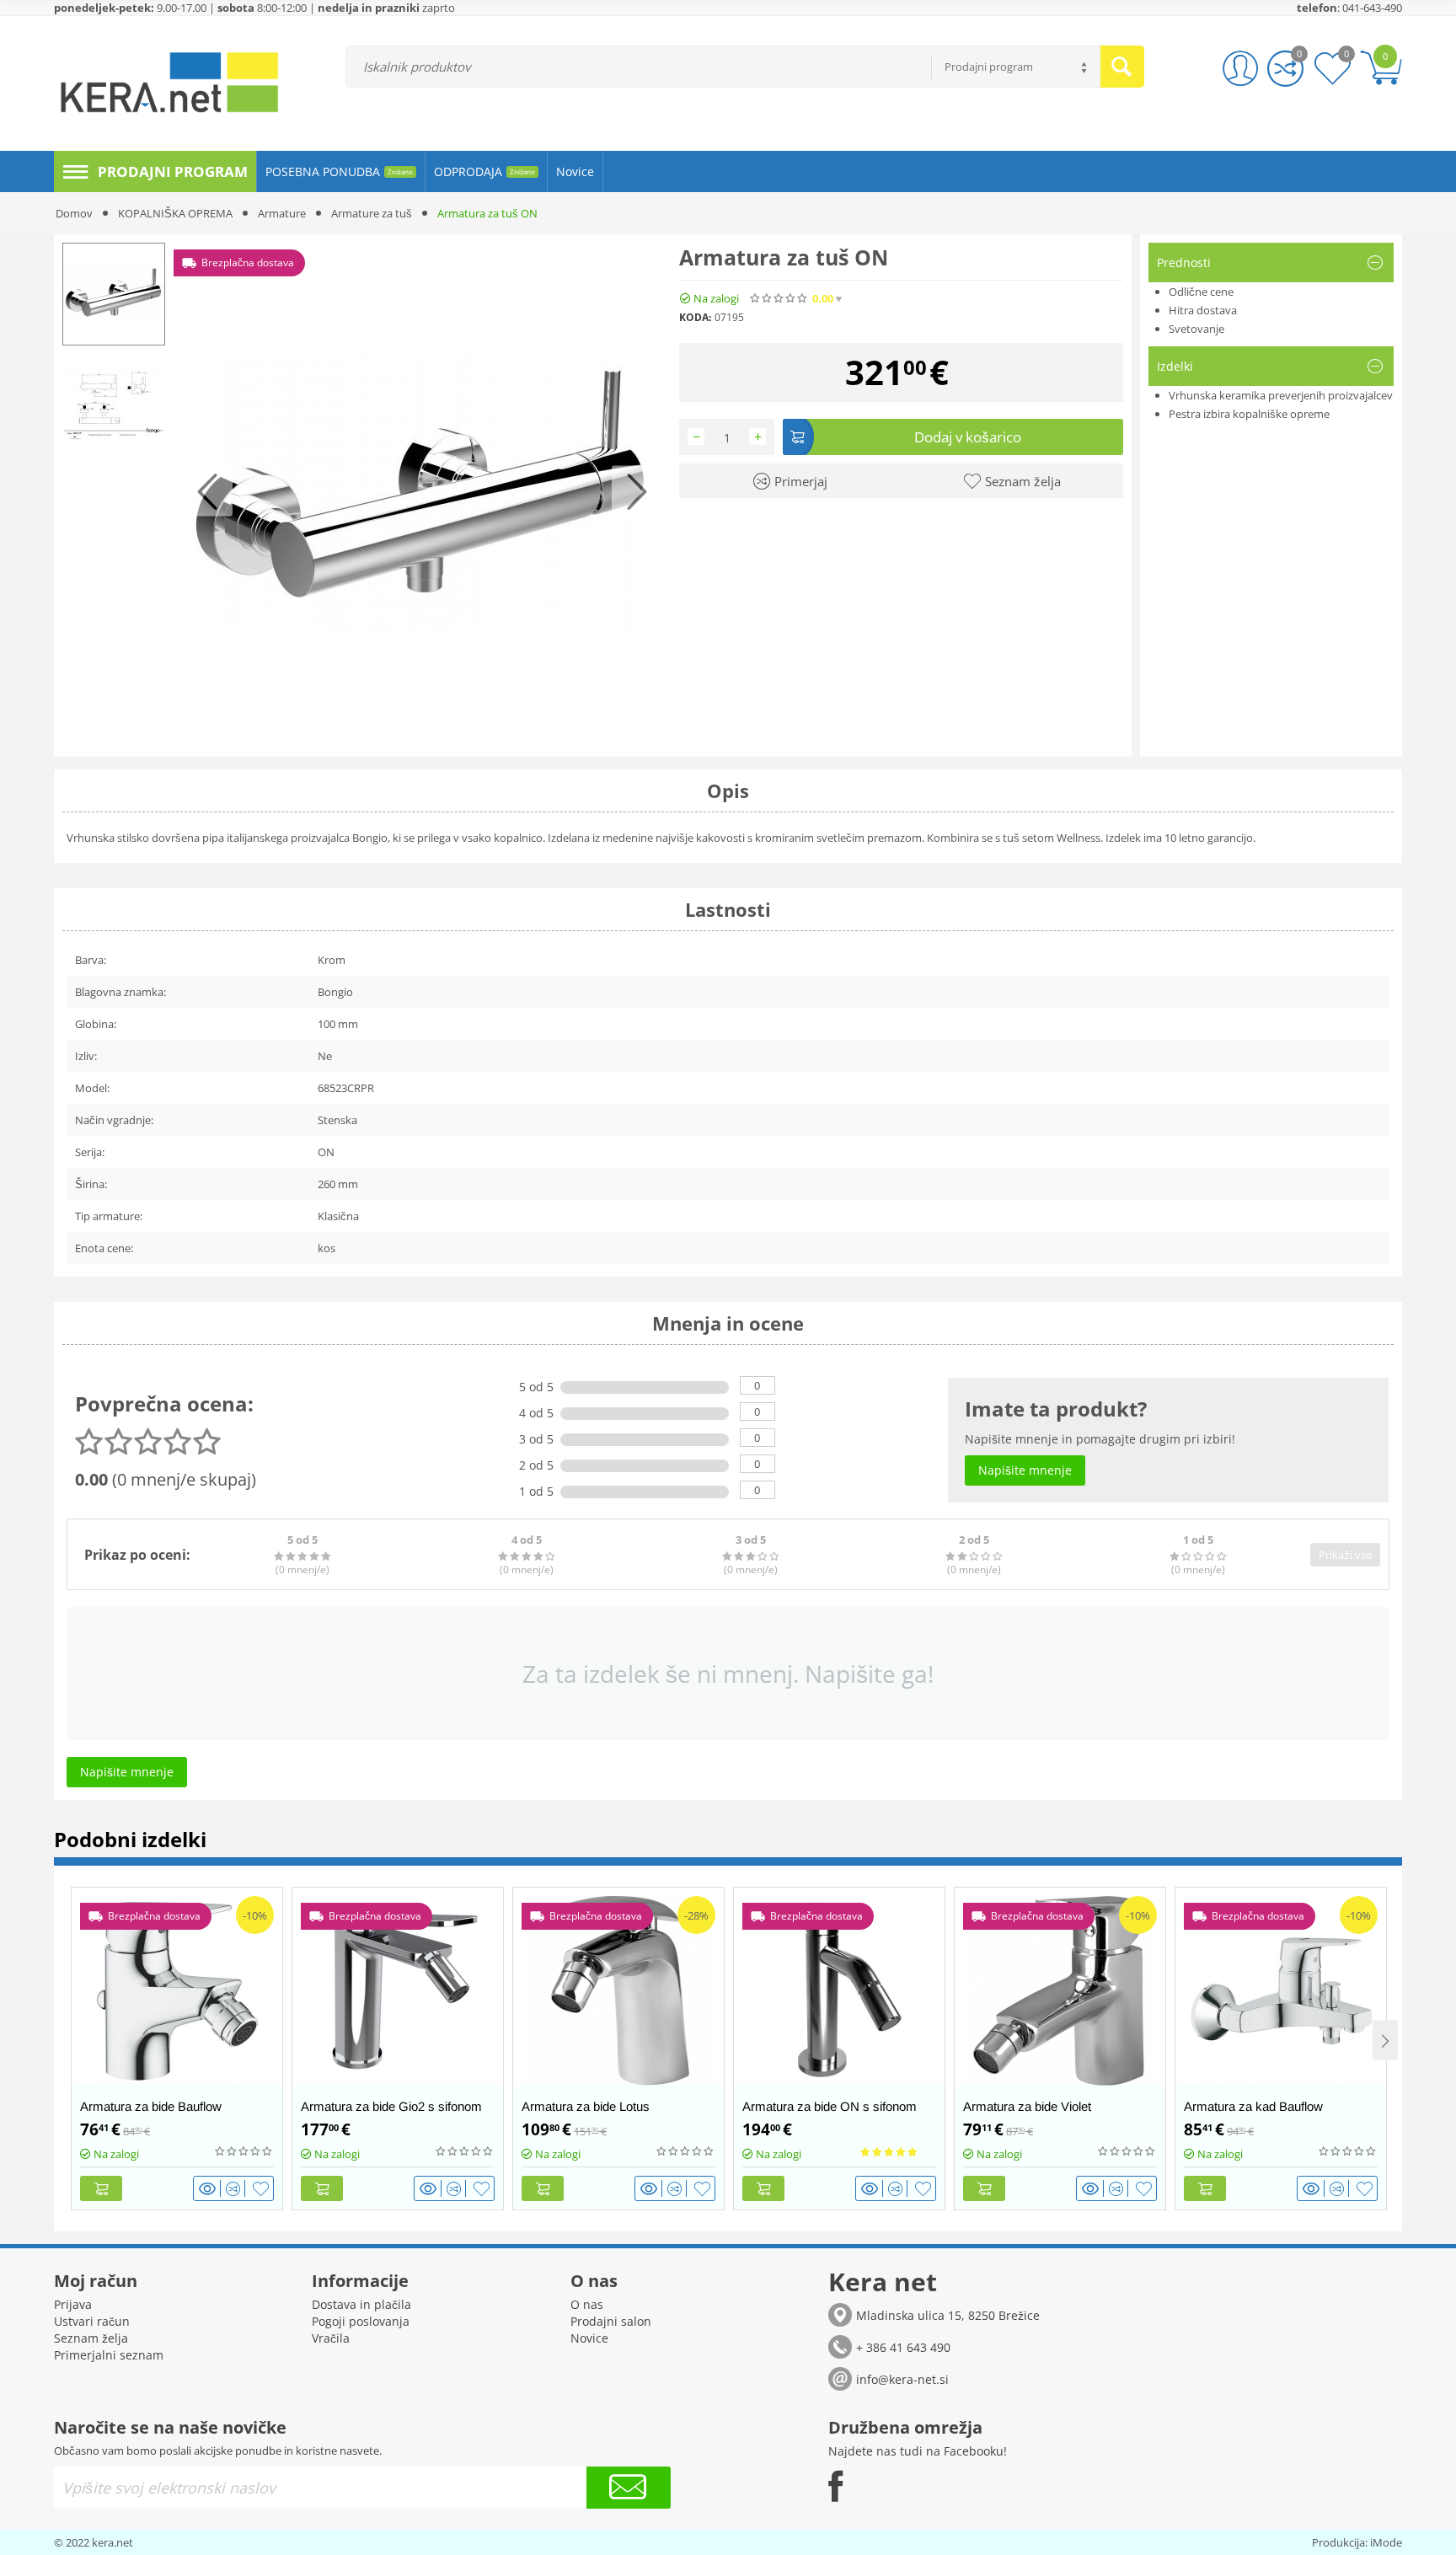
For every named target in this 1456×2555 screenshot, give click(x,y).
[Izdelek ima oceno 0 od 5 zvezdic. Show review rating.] (244, 2151)
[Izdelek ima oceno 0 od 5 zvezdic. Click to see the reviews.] (779, 298)
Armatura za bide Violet (1027, 2106)
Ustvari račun (92, 2321)
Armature (282, 213)
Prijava (73, 2304)
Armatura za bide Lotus (586, 2106)
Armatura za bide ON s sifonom (830, 2106)
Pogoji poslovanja (361, 2321)
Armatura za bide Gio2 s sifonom (391, 2106)
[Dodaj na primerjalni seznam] (236, 2188)
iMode (1386, 2542)
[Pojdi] (629, 2488)
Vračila (331, 2338)
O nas (587, 2304)
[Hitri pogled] (210, 2188)
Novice (589, 2338)
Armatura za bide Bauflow (151, 2106)
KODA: (695, 317)
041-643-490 (1372, 8)
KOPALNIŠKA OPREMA (175, 213)
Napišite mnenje (954, 299)
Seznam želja (91, 2338)
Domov (74, 213)
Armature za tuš (372, 213)
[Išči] (1122, 67)
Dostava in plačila (361, 2304)
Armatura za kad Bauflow (1253, 2106)
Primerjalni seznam (109, 2355)
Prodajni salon (611, 2321)
